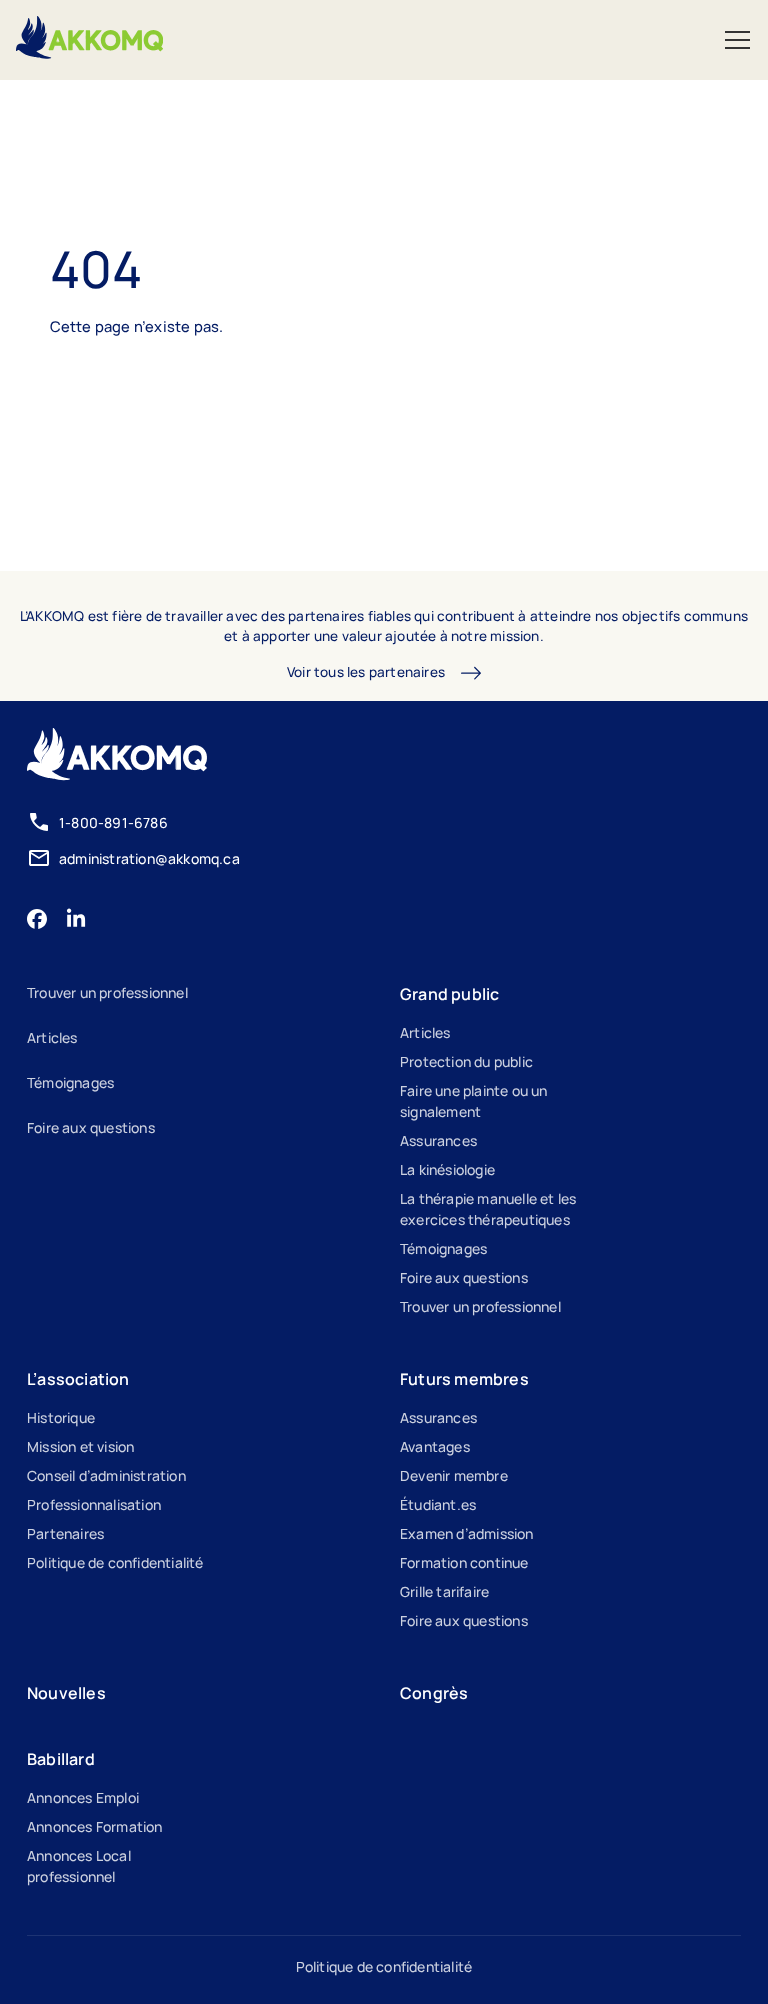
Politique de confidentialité (115, 1562)
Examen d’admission (467, 1533)
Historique (61, 1417)
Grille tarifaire (444, 1591)
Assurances (438, 1140)
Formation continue (464, 1562)
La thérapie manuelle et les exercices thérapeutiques (488, 1209)
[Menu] (737, 40)
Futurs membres (464, 1379)
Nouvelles (66, 1693)
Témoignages (70, 1082)
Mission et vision (80, 1446)
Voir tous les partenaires (366, 672)
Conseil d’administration (106, 1475)
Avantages (435, 1446)
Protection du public (466, 1061)
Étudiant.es (438, 1504)
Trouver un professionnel (107, 992)
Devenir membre (454, 1475)
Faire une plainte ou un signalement (474, 1101)
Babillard (61, 1759)
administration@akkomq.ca (149, 858)
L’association (78, 1379)
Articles (52, 1037)
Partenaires (65, 1533)
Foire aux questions (91, 1127)
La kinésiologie (447, 1169)
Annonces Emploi (83, 1797)
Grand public (449, 994)
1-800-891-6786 (113, 822)
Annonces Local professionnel (79, 1866)
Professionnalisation (94, 1504)
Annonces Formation (95, 1826)
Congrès (434, 1693)
